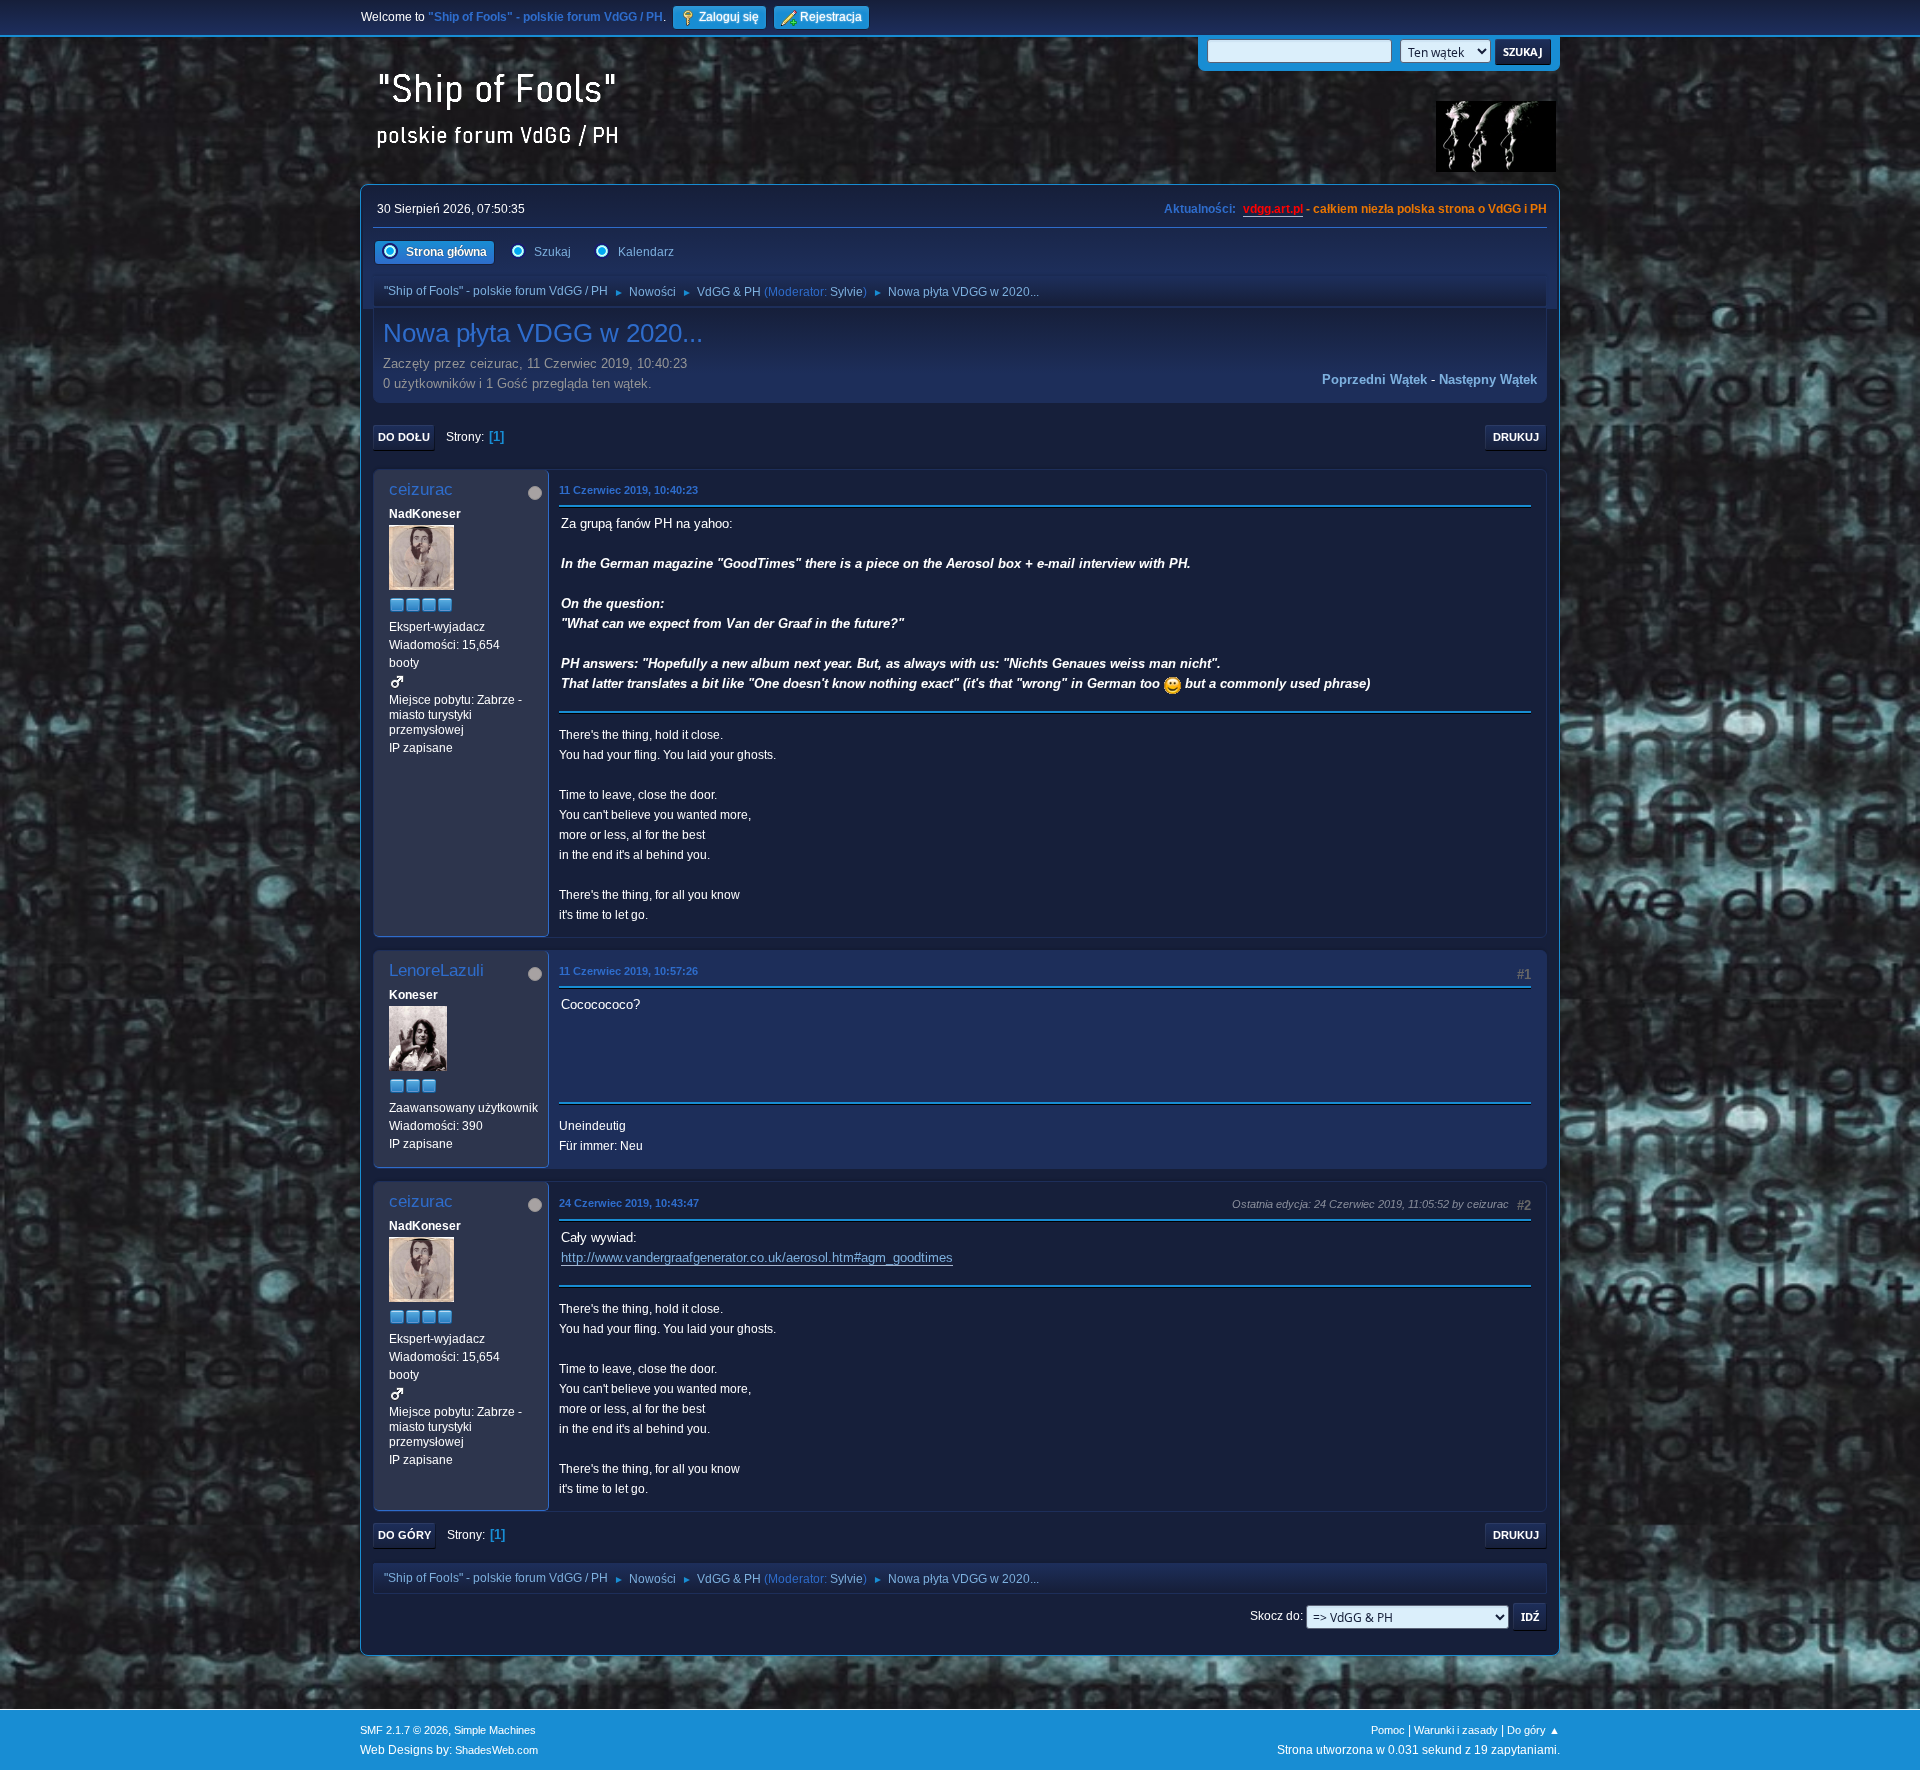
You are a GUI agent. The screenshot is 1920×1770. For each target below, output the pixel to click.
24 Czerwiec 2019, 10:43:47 (629, 1203)
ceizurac (421, 489)
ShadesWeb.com (496, 1750)
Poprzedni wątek (1374, 379)
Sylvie (846, 292)
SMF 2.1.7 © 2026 (404, 1730)
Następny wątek (1488, 379)
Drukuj (1516, 437)
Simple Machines (495, 1730)
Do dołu (404, 437)
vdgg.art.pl (1273, 209)
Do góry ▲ (1533, 1730)
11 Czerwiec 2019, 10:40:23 (628, 490)
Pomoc (1388, 1730)
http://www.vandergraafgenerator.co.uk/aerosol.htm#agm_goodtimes (757, 1257)
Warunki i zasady (1456, 1730)
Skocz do (1275, 1616)
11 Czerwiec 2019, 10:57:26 (628, 971)
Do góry (404, 1535)
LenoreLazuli (436, 970)
